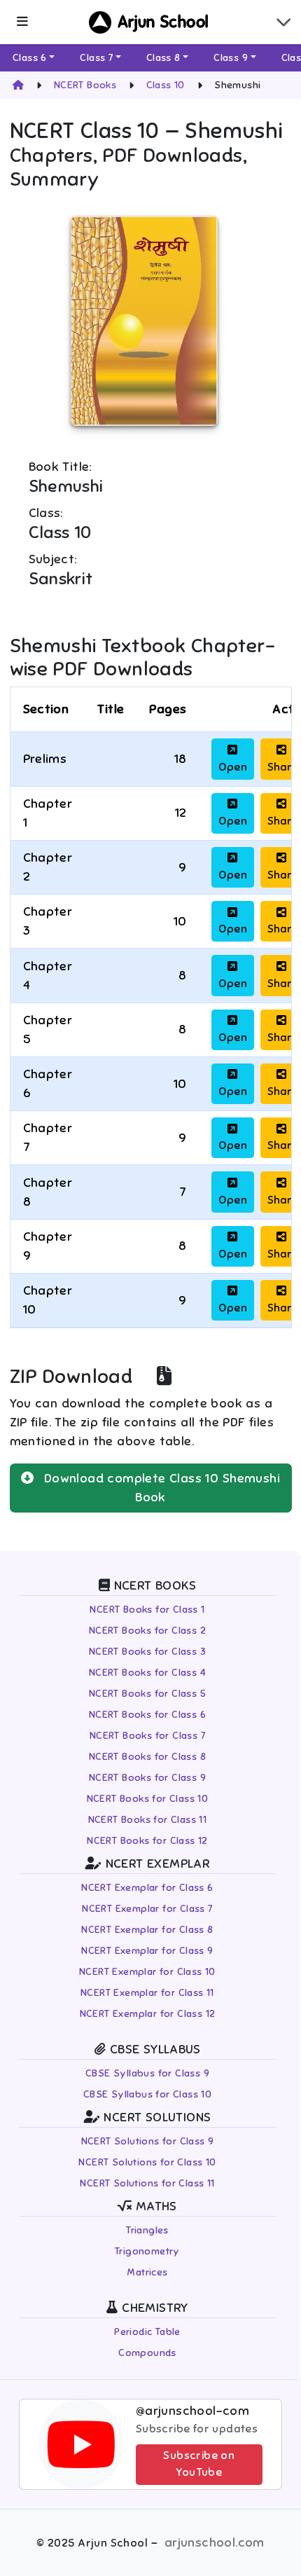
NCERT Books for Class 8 (147, 1757)
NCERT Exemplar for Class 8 (147, 1930)
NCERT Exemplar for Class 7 (147, 1909)
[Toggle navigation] (283, 22)
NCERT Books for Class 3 (147, 1652)
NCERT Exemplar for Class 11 (147, 1993)
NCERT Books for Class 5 (147, 1694)
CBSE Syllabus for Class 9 (147, 2073)
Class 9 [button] (231, 58)
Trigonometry (147, 2251)
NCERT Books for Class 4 (147, 1673)
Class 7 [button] (96, 58)
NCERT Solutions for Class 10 (147, 2162)
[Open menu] (22, 22)
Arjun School (163, 22)
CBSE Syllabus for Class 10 (147, 2094)
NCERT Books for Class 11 (148, 1820)
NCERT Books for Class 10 (148, 1799)
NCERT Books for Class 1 (147, 1610)
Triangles (147, 2230)
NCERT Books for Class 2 (147, 1631)
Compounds (147, 2353)
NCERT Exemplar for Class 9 (147, 1951)
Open (233, 767)
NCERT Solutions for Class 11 (147, 2183)
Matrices (147, 2272)
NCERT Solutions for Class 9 (148, 2141)
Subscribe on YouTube (199, 2464)
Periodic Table (147, 2332)
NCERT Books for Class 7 (147, 1736)
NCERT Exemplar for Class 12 (148, 2014)
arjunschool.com (215, 2542)
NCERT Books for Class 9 (147, 1778)
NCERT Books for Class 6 (147, 1715)
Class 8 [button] (163, 58)
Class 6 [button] (30, 58)
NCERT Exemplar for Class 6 (147, 1888)
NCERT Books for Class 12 (147, 1841)
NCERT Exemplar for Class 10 (147, 1972)
